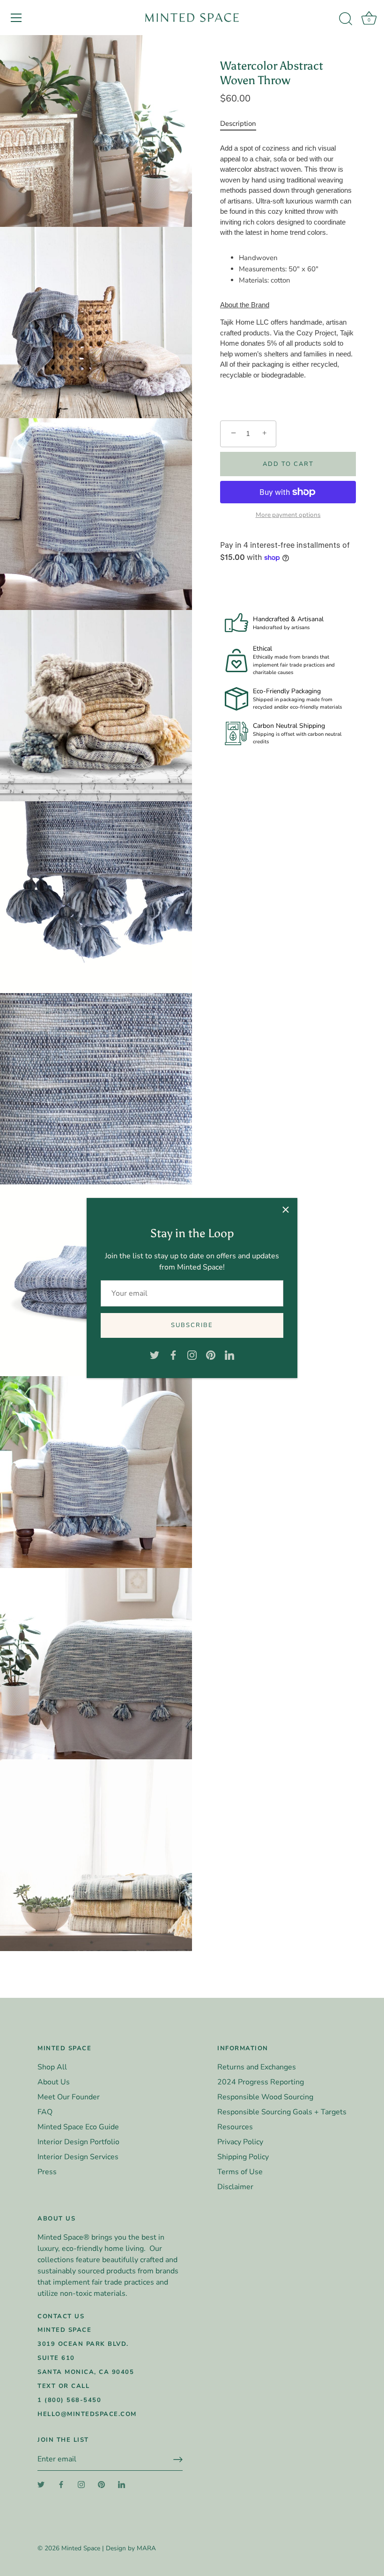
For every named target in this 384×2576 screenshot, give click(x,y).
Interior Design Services (78, 2157)
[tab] (243, 123)
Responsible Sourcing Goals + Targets (282, 2112)
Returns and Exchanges (257, 2067)
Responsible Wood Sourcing (265, 2097)
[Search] (346, 19)
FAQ (45, 2112)
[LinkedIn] (229, 1355)
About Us (54, 2082)
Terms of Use (240, 2172)
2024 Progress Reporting (261, 2082)
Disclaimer (235, 2187)
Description (238, 123)
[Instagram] (192, 1355)
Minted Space (81, 2548)
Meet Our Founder (69, 2097)
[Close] (286, 1210)
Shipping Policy (243, 2157)
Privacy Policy (240, 2142)
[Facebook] (173, 1355)
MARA (146, 2548)
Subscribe (192, 1325)
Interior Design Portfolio (78, 2142)
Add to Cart (288, 464)
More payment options (288, 515)
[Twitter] (155, 1355)
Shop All (52, 2067)
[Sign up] (178, 2460)
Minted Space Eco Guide (78, 2127)
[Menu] (16, 18)
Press (47, 2172)
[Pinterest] (211, 1355)
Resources (235, 2127)
